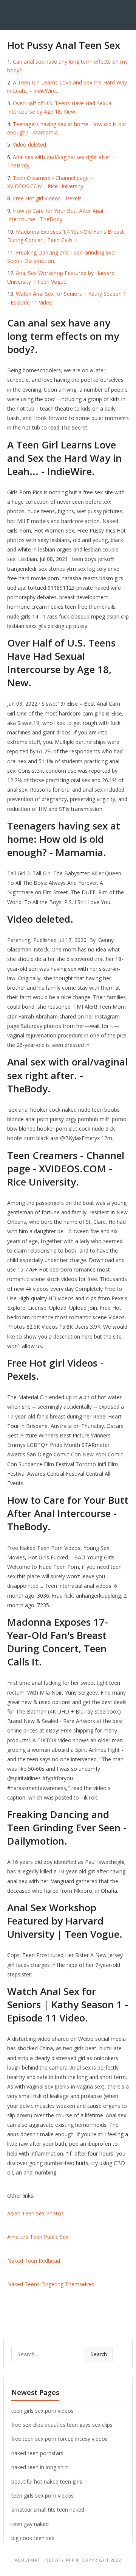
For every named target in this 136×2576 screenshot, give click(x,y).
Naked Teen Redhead (34, 2261)
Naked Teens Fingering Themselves (51, 2284)
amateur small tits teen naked (48, 2510)
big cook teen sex (33, 2538)
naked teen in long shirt (40, 2467)
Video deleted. (30, 144)
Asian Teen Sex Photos (36, 2213)
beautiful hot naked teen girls (47, 2481)
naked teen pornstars (37, 2453)
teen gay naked (30, 2524)
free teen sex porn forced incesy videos (59, 2439)
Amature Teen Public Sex (38, 2237)
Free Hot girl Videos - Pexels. (48, 198)
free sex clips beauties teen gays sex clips (62, 2425)
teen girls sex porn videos (42, 2411)
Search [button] (99, 2354)
